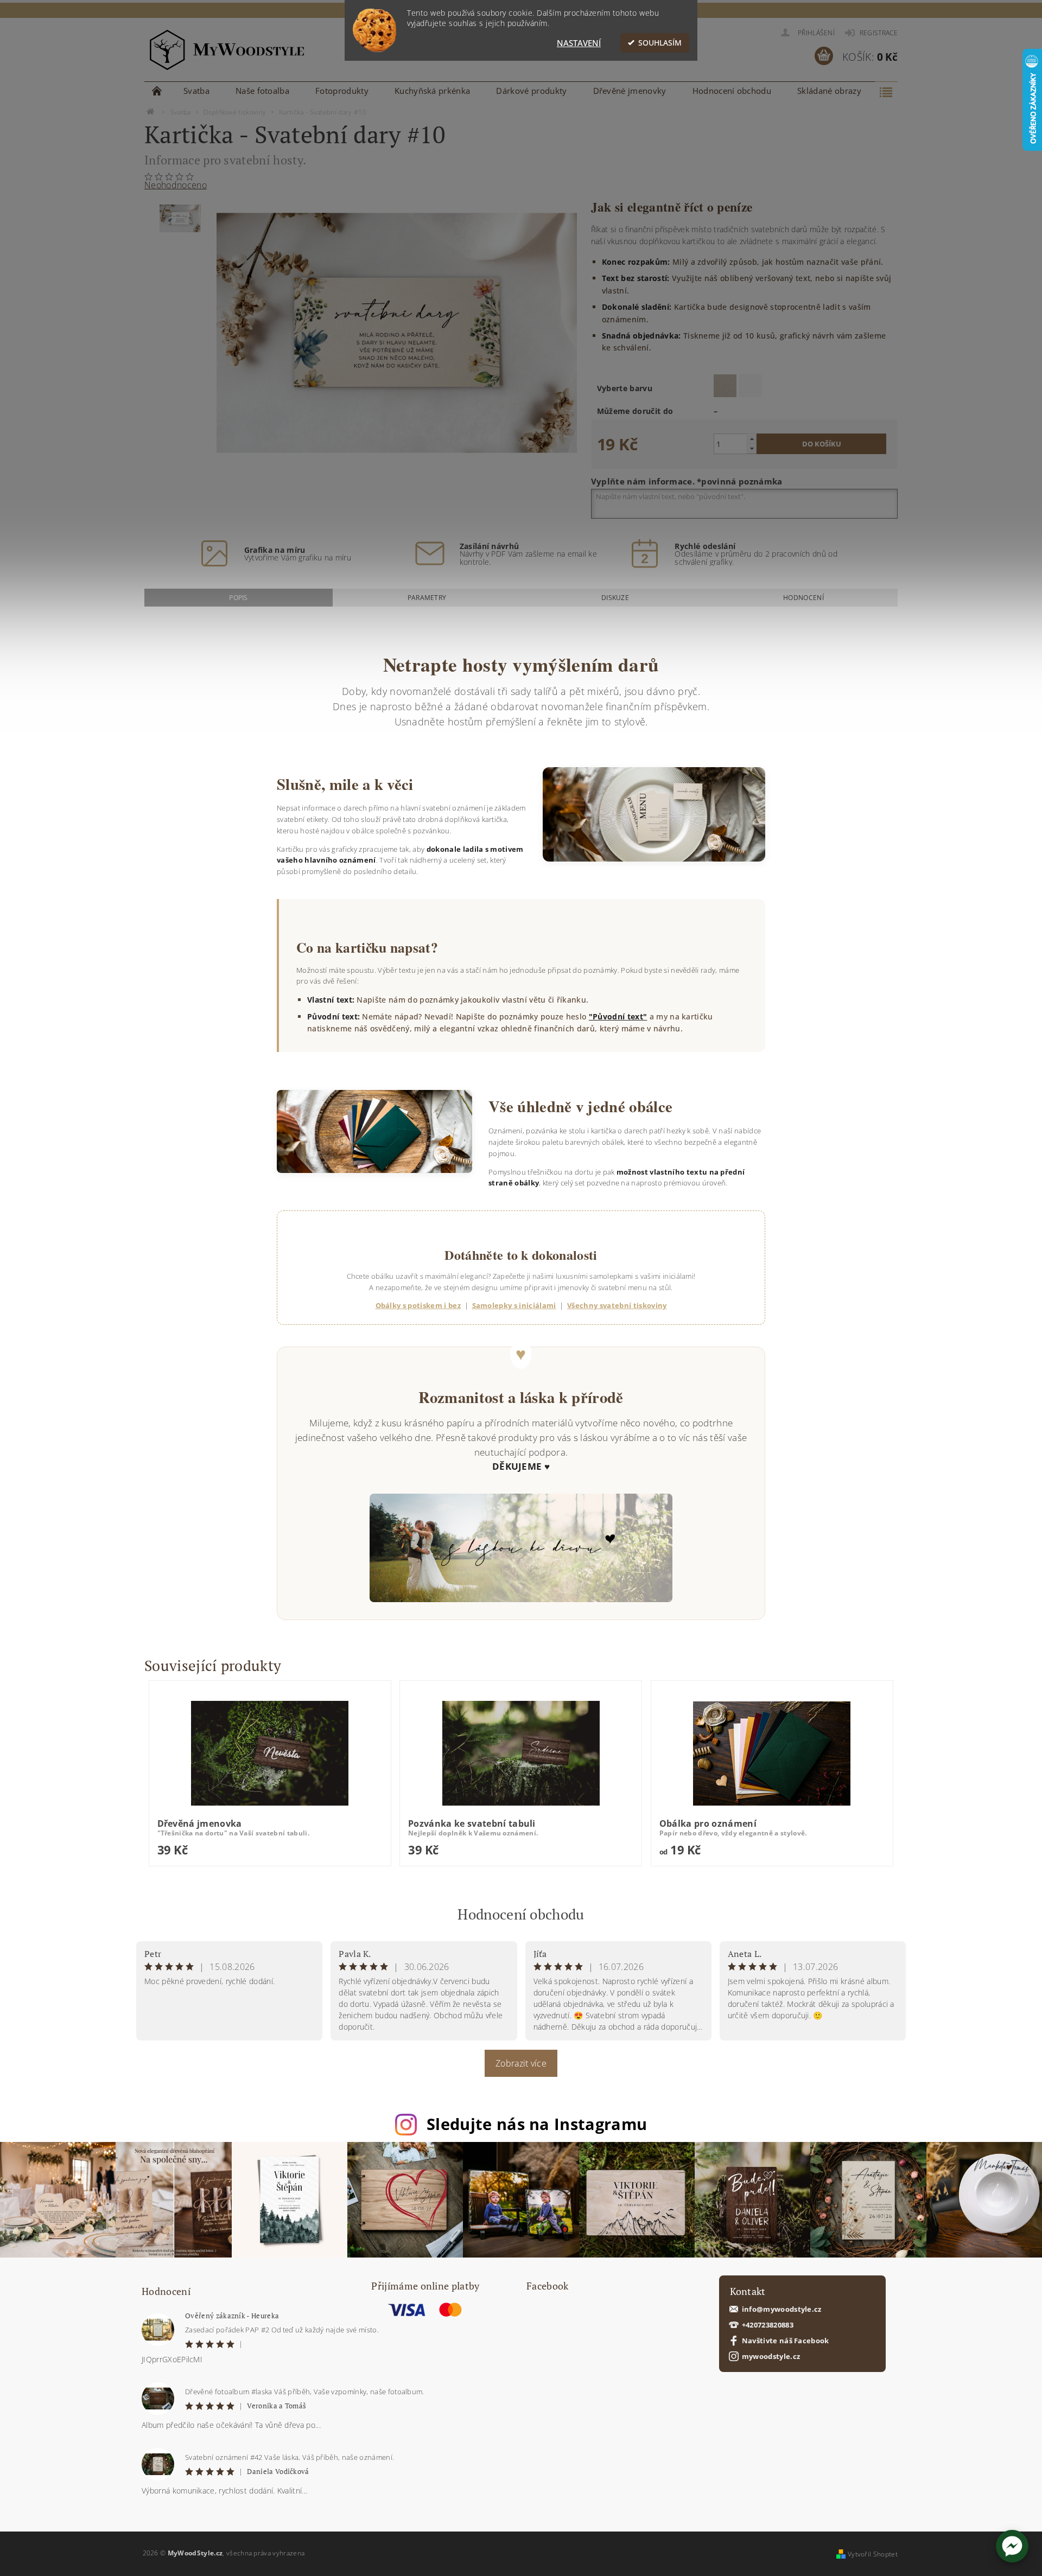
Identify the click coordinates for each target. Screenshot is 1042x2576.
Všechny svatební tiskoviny (617, 1305)
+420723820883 (768, 2325)
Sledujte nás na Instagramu (537, 2124)
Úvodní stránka (157, 91)
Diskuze (615, 598)
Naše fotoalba (262, 91)
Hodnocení (803, 598)
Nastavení (579, 43)
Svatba (196, 91)
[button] (1012, 2546)
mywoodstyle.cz (771, 2357)
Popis (239, 598)
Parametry (427, 598)
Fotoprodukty (342, 91)
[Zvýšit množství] (752, 439)
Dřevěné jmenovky (630, 91)
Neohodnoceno (176, 185)
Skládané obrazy (829, 91)
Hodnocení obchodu (732, 91)
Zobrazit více (521, 2063)
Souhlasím (660, 43)
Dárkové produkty (531, 91)
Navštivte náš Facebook (786, 2341)
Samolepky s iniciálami (514, 1305)
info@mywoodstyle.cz (782, 2309)
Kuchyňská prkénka (432, 91)
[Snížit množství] (752, 448)
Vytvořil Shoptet (873, 2554)
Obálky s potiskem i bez (418, 1305)
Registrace (879, 33)
